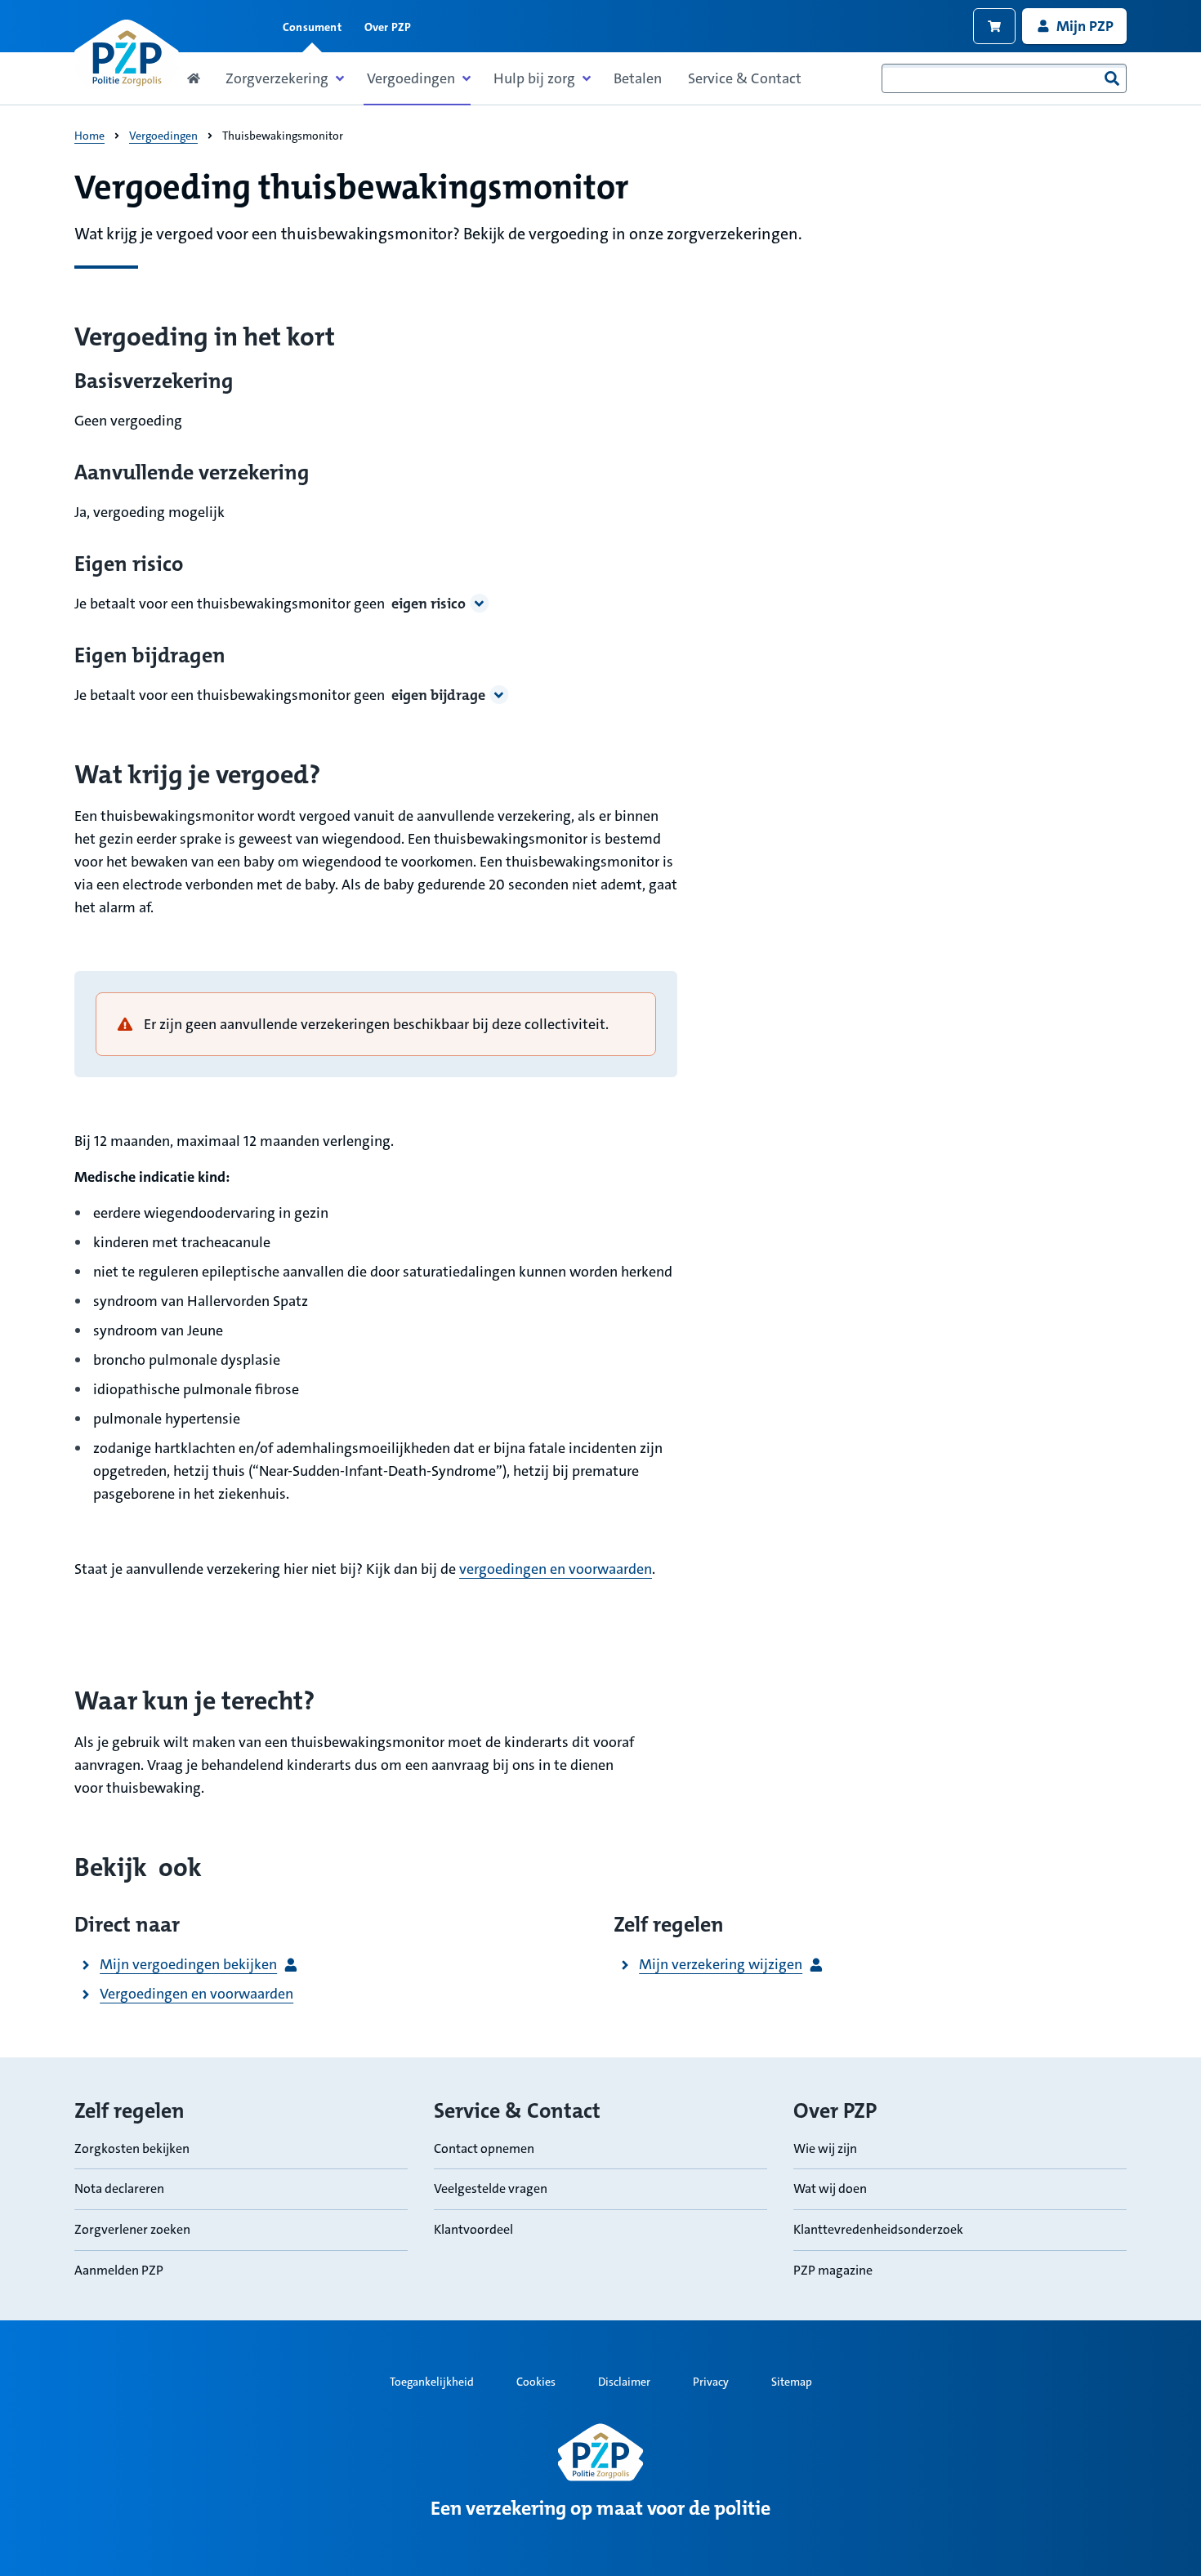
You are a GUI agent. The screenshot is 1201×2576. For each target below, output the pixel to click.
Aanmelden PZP (119, 2270)
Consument (312, 27)
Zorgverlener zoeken (132, 2229)
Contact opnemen (484, 2148)
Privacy (711, 2382)
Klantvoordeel (473, 2229)
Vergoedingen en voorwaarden (196, 1994)
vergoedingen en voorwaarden (556, 1569)
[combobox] (1004, 78)
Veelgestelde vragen (491, 2188)
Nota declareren (119, 2188)
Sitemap (792, 2382)
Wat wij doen (830, 2188)
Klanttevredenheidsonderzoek (878, 2229)
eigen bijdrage (438, 695)
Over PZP (388, 27)
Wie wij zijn (825, 2148)
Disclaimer (624, 2382)
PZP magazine (833, 2270)
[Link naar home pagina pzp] (127, 54)
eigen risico (429, 604)
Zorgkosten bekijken (132, 2148)
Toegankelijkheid (432, 2382)
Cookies (536, 2382)
